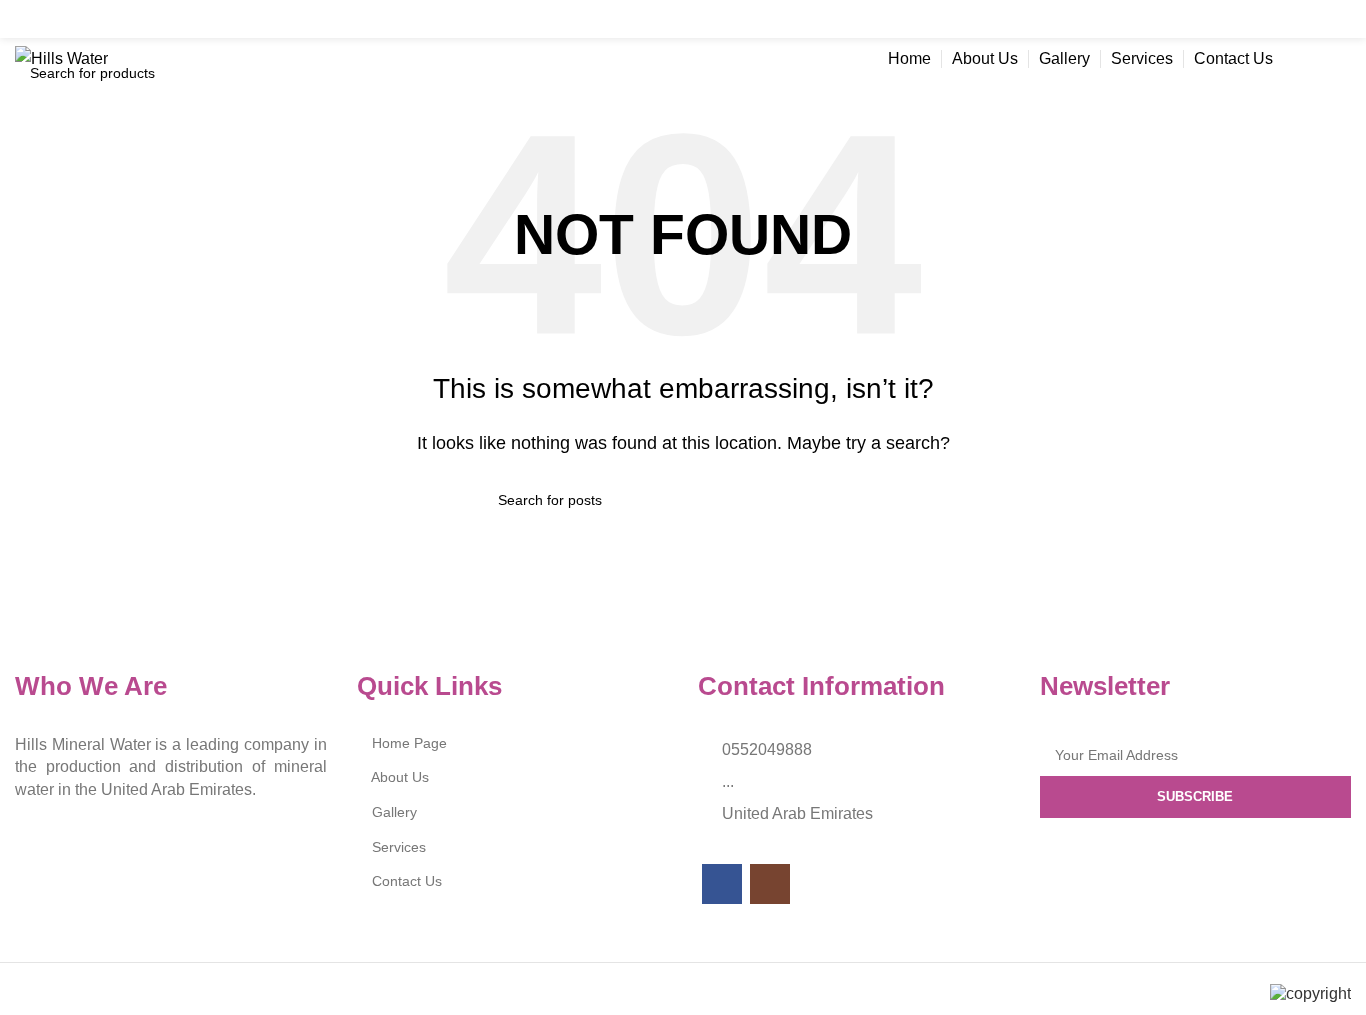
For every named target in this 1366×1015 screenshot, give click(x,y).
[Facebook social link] (1298, 19)
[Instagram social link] (1336, 19)
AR (1322, 58)
